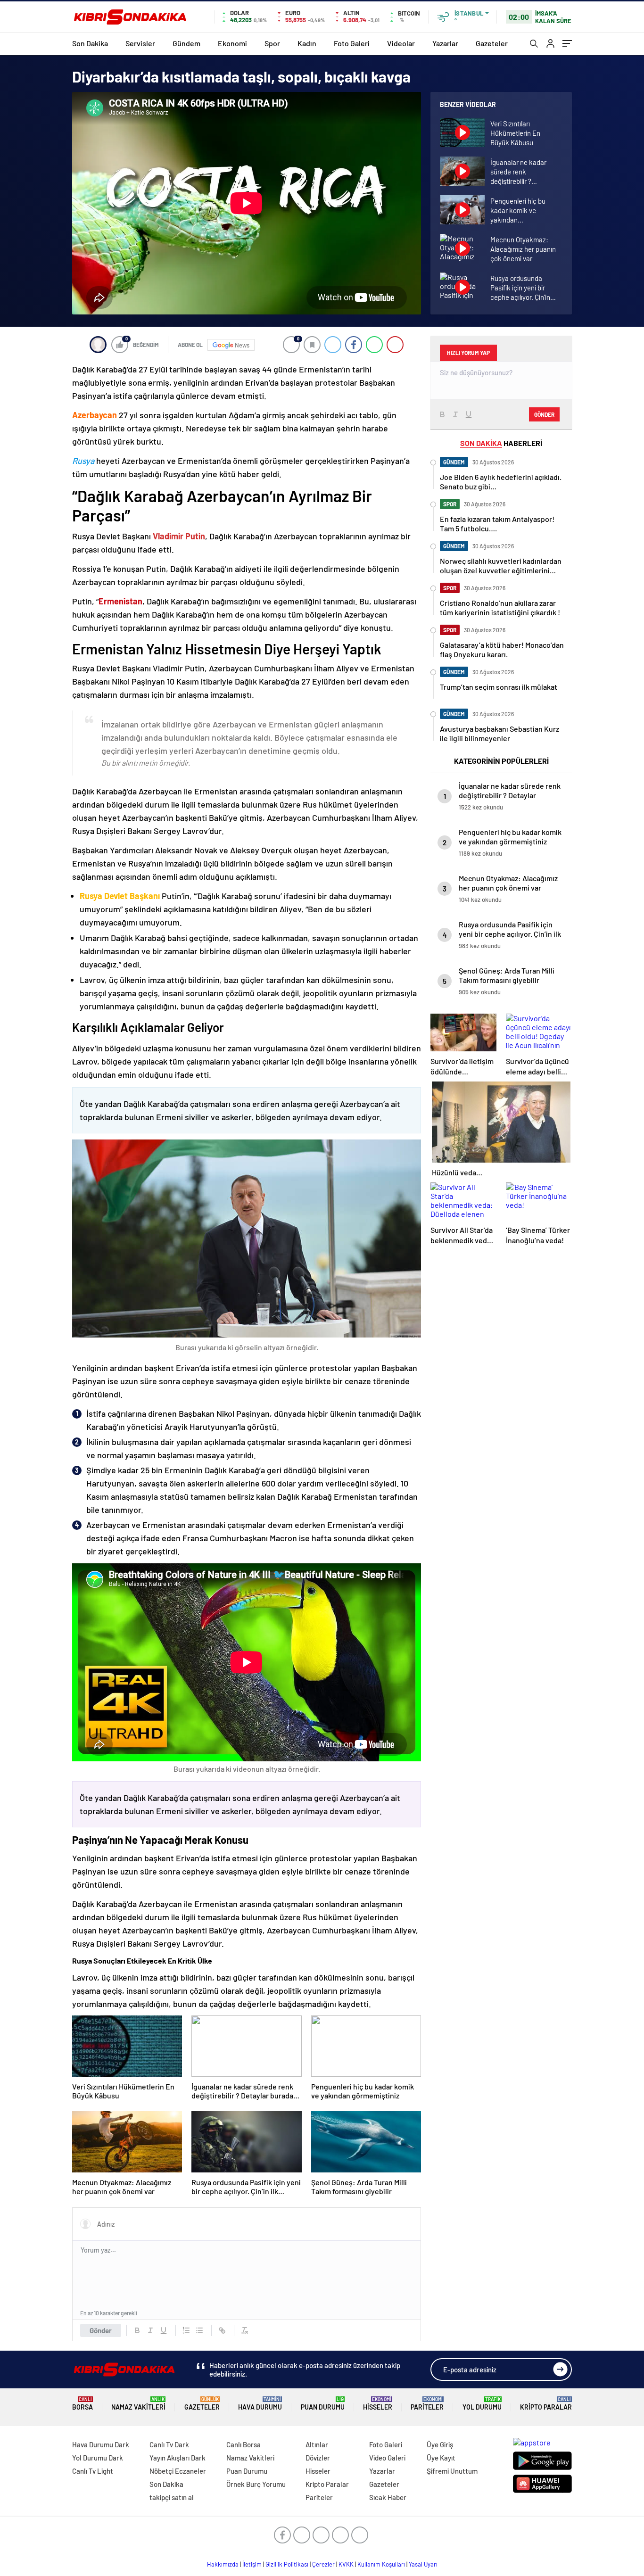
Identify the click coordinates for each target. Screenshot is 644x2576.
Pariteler (427, 2404)
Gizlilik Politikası (287, 2564)
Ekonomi (232, 43)
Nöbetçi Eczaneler (178, 2471)
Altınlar (317, 2444)
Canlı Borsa (244, 2444)
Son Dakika (90, 43)
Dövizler (318, 2458)
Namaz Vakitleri (138, 2404)
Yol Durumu (482, 2404)
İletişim (252, 2564)
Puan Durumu (323, 2404)
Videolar (401, 43)
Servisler (140, 43)
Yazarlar (445, 43)
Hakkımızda (223, 2564)
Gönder (101, 2330)
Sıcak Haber (388, 2497)
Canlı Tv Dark (169, 2444)
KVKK (346, 2564)
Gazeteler (492, 43)
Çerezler (323, 2564)
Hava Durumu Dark (101, 2444)
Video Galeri (387, 2458)
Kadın (307, 43)
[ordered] (186, 2330)
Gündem (186, 43)
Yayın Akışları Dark (178, 2458)
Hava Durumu (260, 2404)
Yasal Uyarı (423, 2564)
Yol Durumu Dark (98, 2458)
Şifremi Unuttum (452, 2471)
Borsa (83, 2404)
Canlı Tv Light (93, 2471)
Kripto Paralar (546, 2404)
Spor (272, 43)
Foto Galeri (352, 43)
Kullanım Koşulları (381, 2564)
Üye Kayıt (441, 2458)
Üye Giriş (440, 2444)
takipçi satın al (172, 2497)
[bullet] (199, 2330)
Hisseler (378, 2404)
